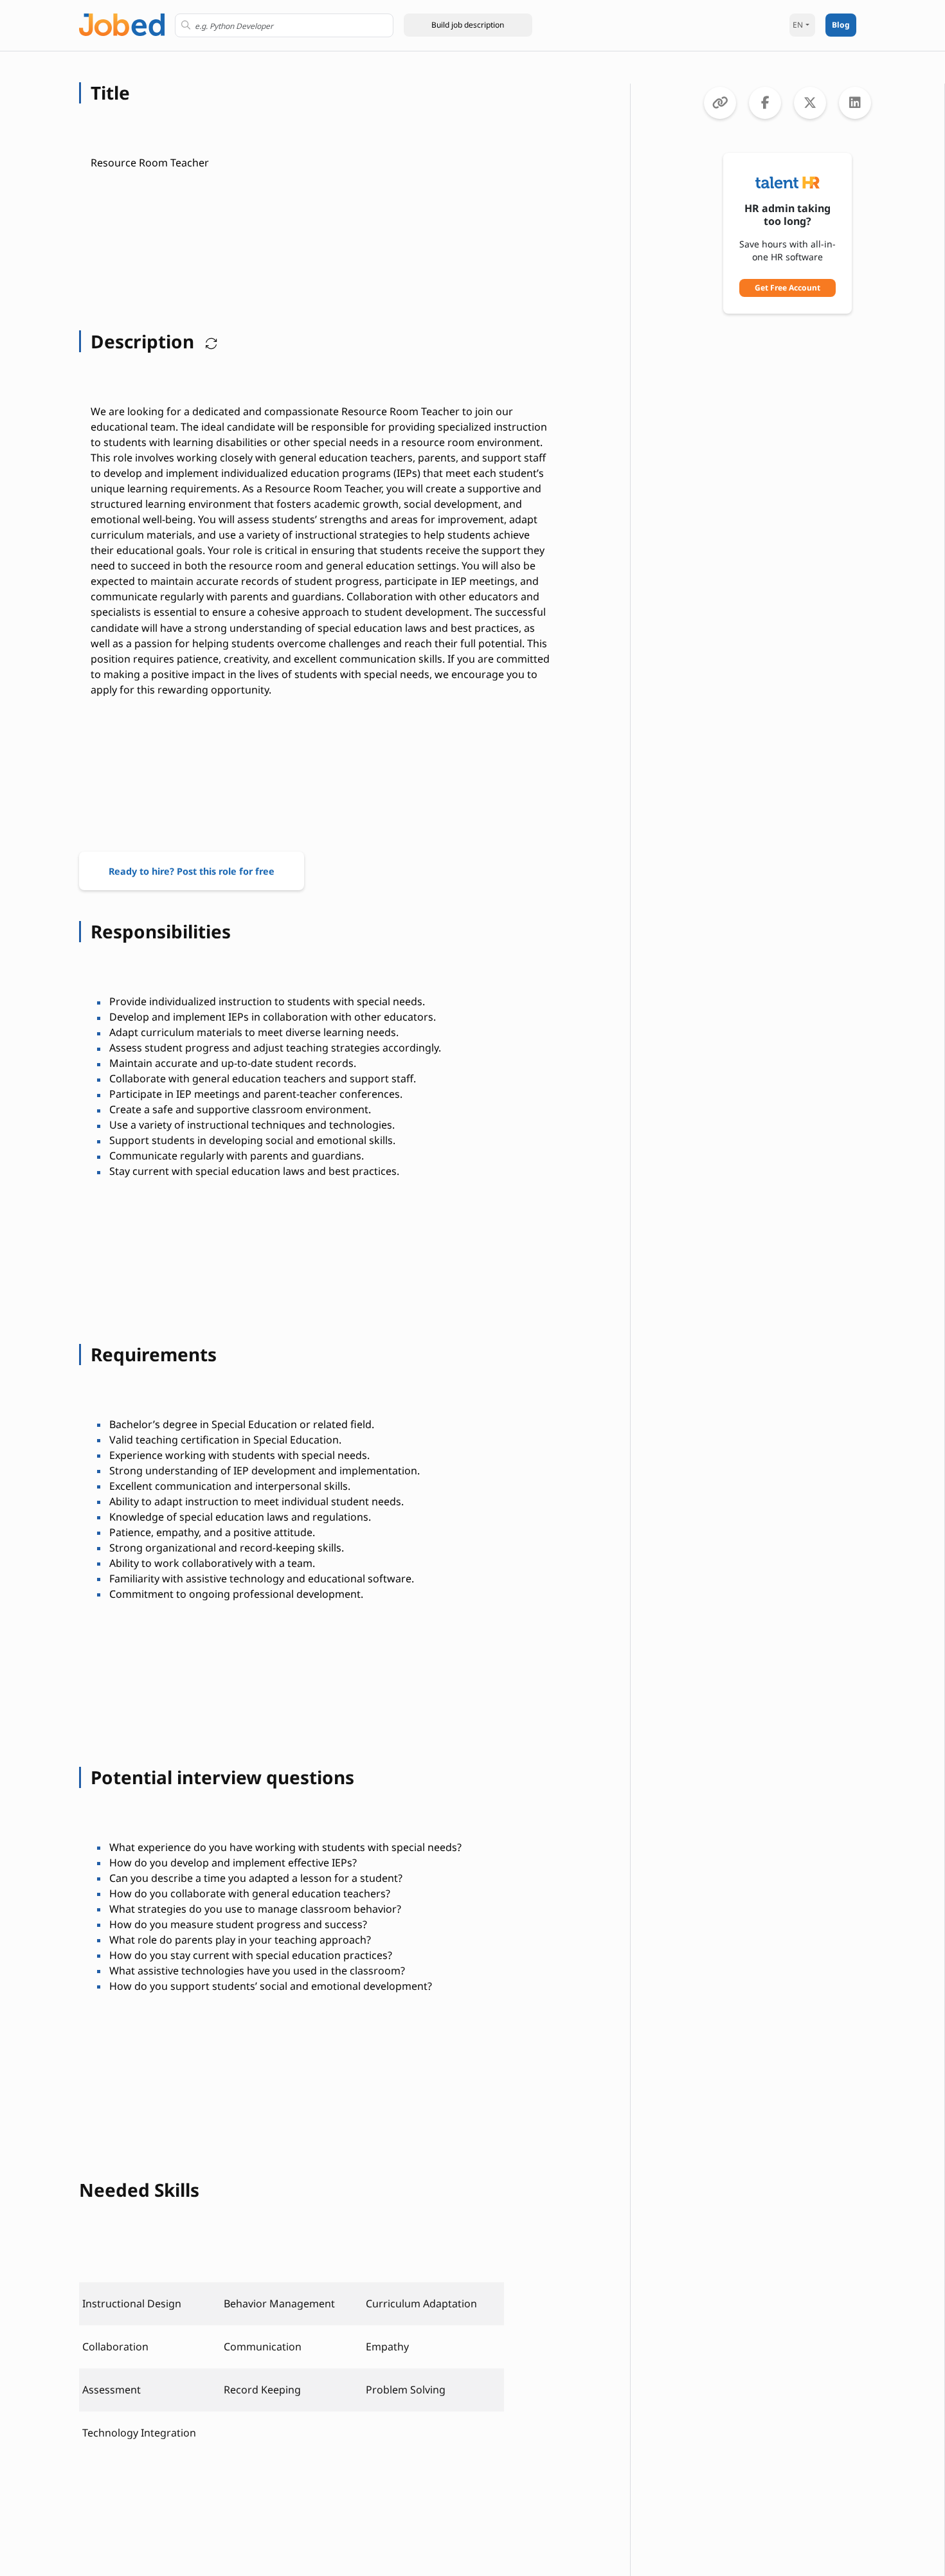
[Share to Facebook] (765, 103)
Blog (841, 25)
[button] (468, 25)
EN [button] (798, 25)
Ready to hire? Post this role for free (192, 871)
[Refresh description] (208, 341)
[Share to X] (810, 103)
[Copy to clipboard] (720, 103)
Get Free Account (788, 288)
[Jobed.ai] (122, 23)
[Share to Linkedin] (855, 103)
